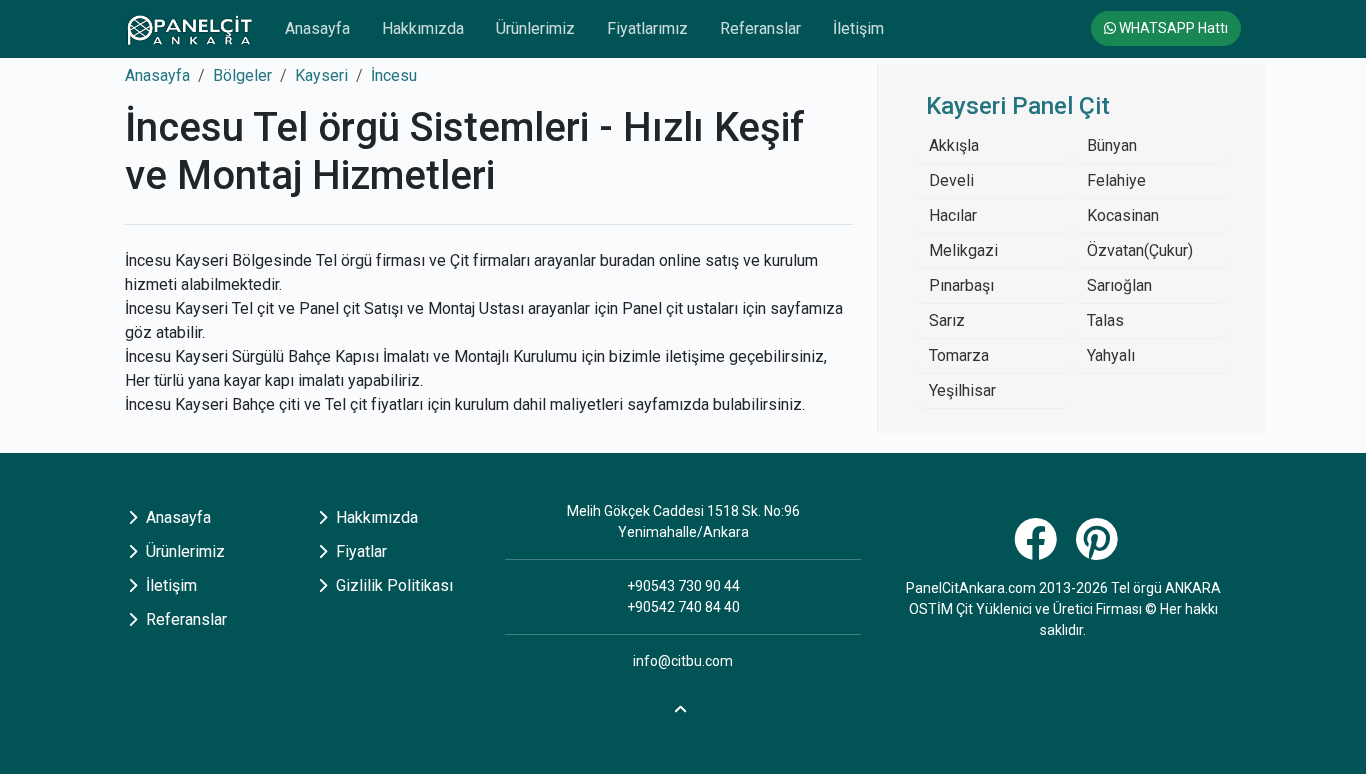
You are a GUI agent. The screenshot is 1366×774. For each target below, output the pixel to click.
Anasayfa (317, 28)
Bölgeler (242, 75)
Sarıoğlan (1119, 285)
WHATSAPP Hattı (1172, 28)
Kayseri (321, 75)
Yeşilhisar (962, 390)
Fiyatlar (359, 551)
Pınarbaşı (961, 285)
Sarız (947, 320)
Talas (1105, 320)
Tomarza (959, 355)
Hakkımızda (423, 28)
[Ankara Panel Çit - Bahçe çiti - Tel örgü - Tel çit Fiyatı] (189, 29)
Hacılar (953, 215)
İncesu (394, 75)
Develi (951, 180)
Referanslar (760, 28)
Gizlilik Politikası (392, 585)
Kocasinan (1123, 215)
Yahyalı (1111, 355)
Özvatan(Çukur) (1140, 250)
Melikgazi (963, 250)
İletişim (858, 28)
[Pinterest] (1099, 550)
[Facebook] (1038, 550)
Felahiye (1116, 180)
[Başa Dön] (683, 706)
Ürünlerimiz (535, 28)
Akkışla (954, 145)
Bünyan (1112, 145)
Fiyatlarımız (647, 28)
